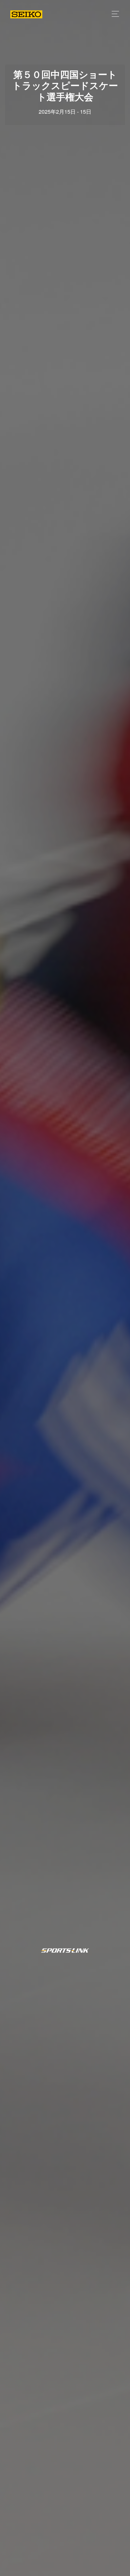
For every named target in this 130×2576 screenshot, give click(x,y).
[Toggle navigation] (113, 14)
